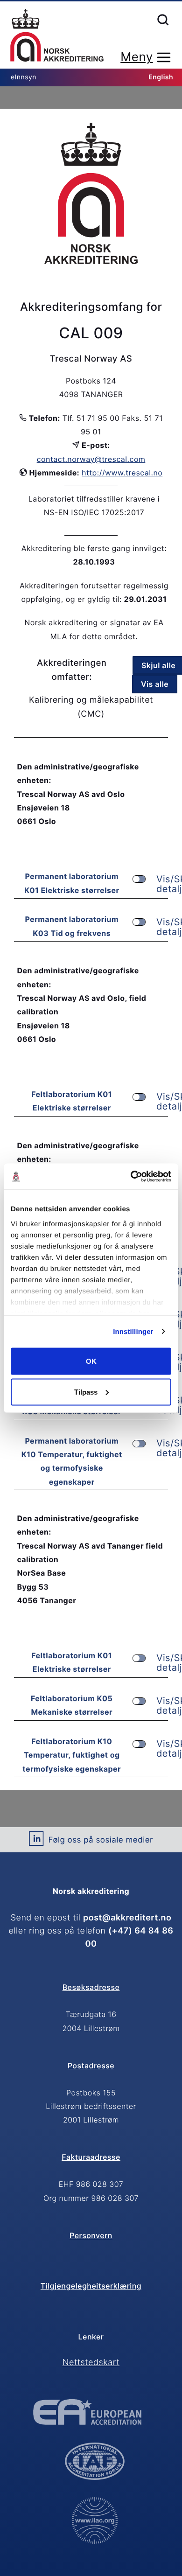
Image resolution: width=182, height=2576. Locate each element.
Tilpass (86, 1392)
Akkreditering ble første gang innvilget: (94, 548)
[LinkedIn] (36, 1842)
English (161, 77)
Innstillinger (133, 1331)
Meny (136, 57)
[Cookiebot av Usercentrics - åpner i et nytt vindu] (131, 1176)
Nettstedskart (91, 2363)
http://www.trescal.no (122, 473)
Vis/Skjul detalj (162, 884)
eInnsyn (24, 77)
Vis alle (155, 684)
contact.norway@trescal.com (91, 459)
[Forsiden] (57, 36)
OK (91, 1361)
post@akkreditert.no (127, 1918)
